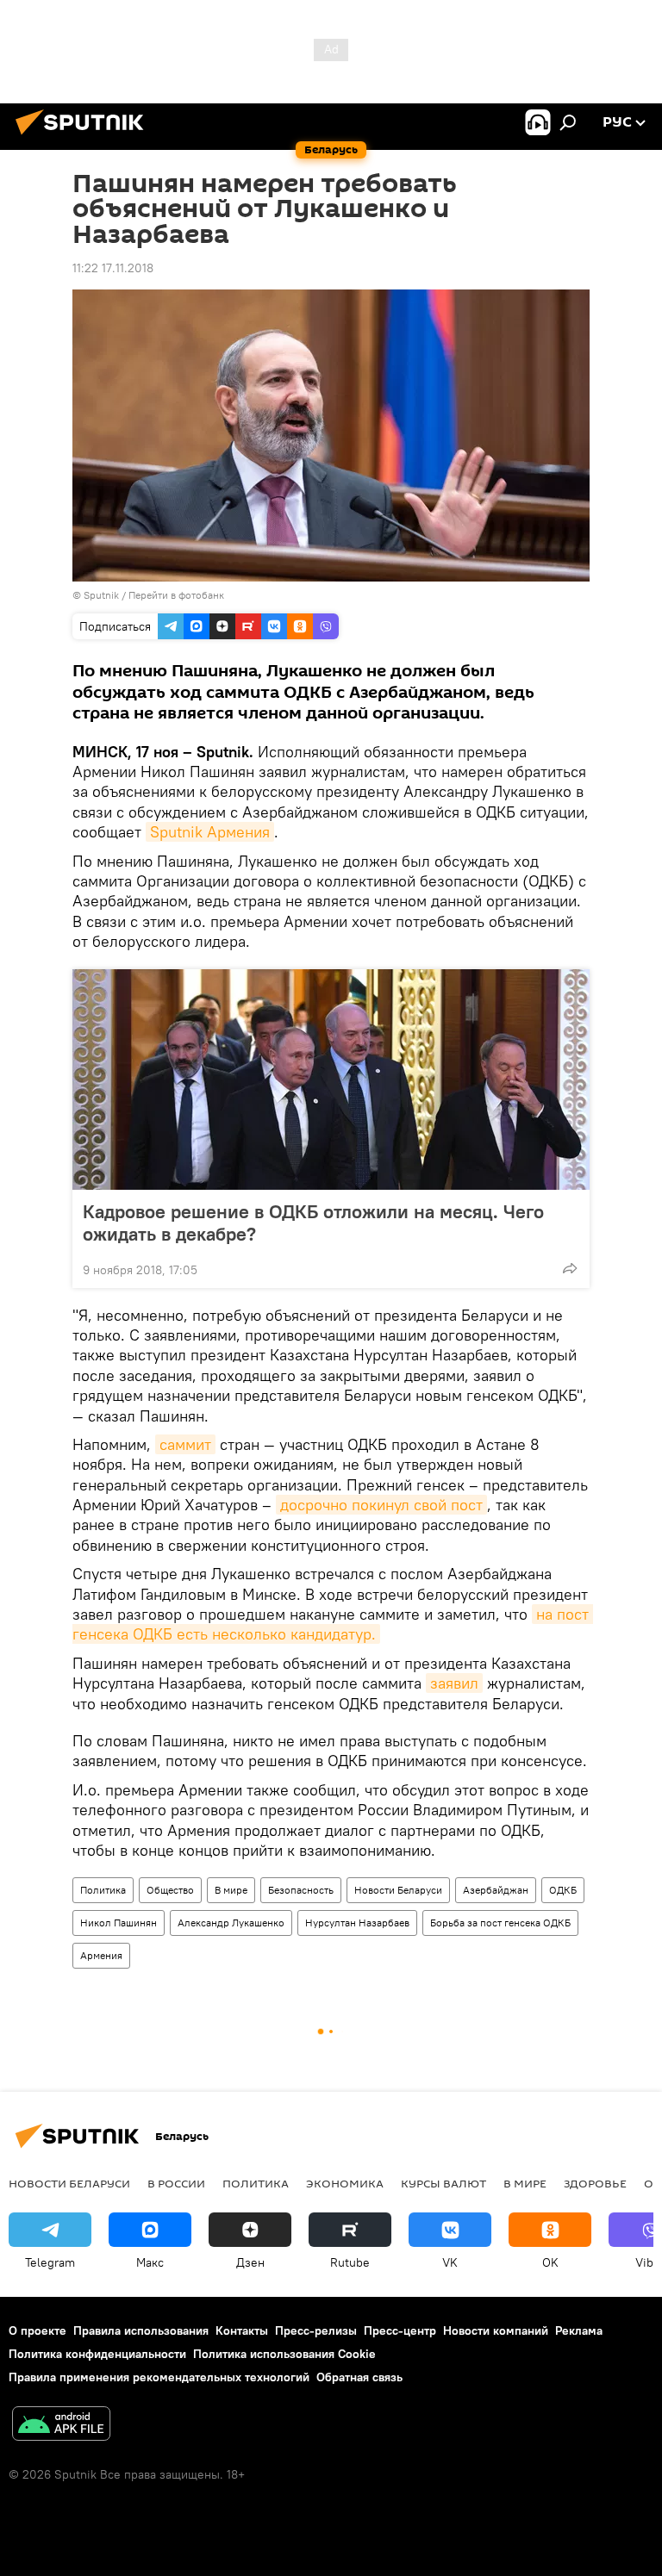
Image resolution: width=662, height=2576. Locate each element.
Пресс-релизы (316, 2330)
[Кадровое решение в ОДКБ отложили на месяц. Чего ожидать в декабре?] (331, 1080)
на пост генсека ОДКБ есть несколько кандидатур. (333, 1624)
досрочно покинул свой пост (381, 1505)
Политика (103, 1890)
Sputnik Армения (210, 832)
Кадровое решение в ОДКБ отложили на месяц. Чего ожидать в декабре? (313, 1223)
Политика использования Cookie (284, 2354)
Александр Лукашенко (231, 1923)
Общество (170, 1890)
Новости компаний (496, 2330)
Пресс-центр (400, 2330)
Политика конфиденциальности (97, 2354)
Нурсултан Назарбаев (357, 1923)
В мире (231, 1890)
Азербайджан (496, 1890)
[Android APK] (61, 2426)
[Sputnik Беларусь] (84, 137)
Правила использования (141, 2330)
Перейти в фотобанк (176, 595)
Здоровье (595, 2183)
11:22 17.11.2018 (113, 268)
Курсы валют (443, 2183)
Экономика (345, 2183)
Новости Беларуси (398, 1890)
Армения (101, 1955)
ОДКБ (563, 1890)
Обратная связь (359, 2377)
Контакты (242, 2330)
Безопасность (301, 1890)
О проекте (37, 2330)
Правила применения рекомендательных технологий (159, 2377)
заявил (454, 1683)
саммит (185, 1444)
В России (176, 2183)
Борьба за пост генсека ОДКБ (500, 1923)
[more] (570, 1268)
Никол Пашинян (119, 1923)
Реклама (579, 2330)
